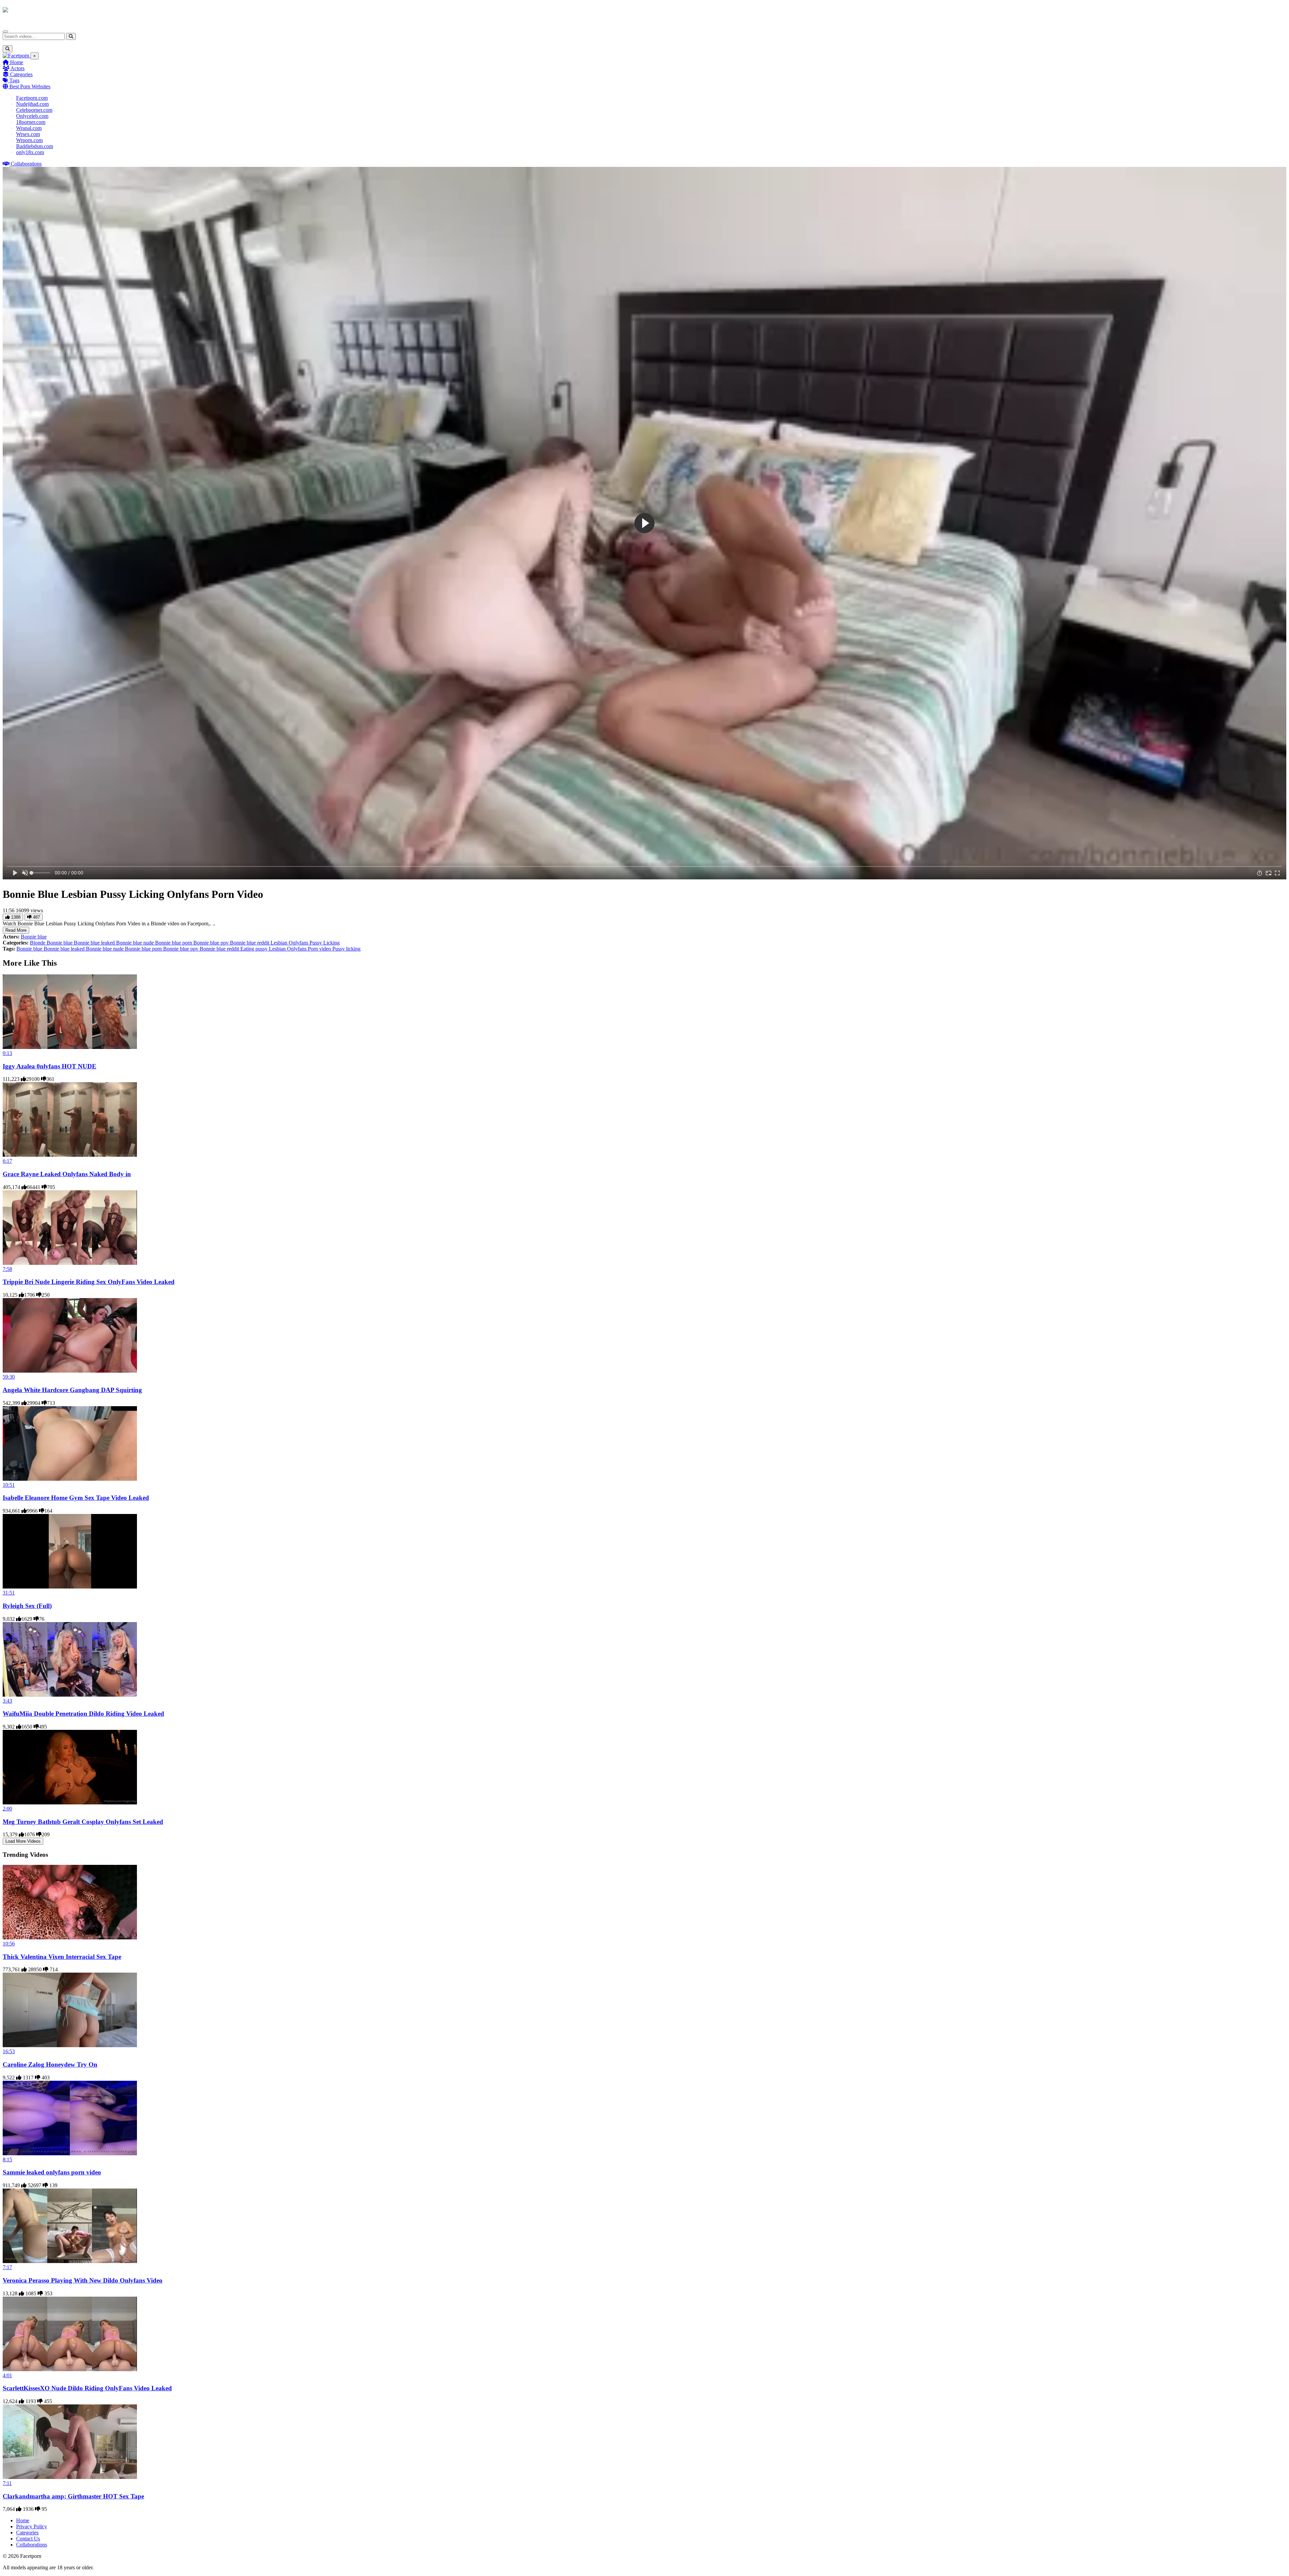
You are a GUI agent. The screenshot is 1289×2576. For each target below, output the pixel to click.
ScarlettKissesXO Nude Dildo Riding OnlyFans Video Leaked (87, 2388)
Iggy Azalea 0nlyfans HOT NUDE (50, 1066)
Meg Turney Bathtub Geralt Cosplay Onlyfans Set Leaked (83, 1822)
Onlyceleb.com (32, 116)
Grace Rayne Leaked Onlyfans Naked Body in (67, 1174)
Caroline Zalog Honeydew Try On (50, 2064)
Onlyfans (299, 943)
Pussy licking (346, 949)
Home (16, 62)
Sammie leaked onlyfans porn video (52, 2172)
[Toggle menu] (5, 32)
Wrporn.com (29, 140)
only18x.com (30, 152)
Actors (17, 68)
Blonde (38, 943)
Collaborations (26, 164)
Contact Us (28, 2539)
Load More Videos (23, 1841)
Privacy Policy (32, 2526)
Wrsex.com (28, 134)
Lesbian (280, 943)
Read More (16, 930)
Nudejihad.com (32, 104)
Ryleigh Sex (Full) (27, 1606)
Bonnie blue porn (174, 943)
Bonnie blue (34, 937)
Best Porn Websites (29, 86)
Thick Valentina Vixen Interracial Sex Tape (62, 1957)
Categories (21, 74)
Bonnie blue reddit (250, 943)
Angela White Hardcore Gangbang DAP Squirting (72, 1390)
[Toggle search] (8, 49)
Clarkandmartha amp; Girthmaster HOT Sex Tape (73, 2496)
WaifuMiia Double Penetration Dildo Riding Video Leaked (83, 1714)
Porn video (320, 949)
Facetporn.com (32, 98)
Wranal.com (29, 128)
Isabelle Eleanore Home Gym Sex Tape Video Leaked (76, 1498)
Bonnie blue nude (136, 943)
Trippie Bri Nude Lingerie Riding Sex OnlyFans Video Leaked (89, 1282)
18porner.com (31, 122)
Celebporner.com (34, 110)
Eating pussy (255, 949)
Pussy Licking (325, 943)
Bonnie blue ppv (212, 943)
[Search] (71, 36)
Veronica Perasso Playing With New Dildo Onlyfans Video (83, 2280)
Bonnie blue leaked (95, 943)
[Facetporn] (29, 13)
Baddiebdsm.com (35, 146)
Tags (14, 80)
